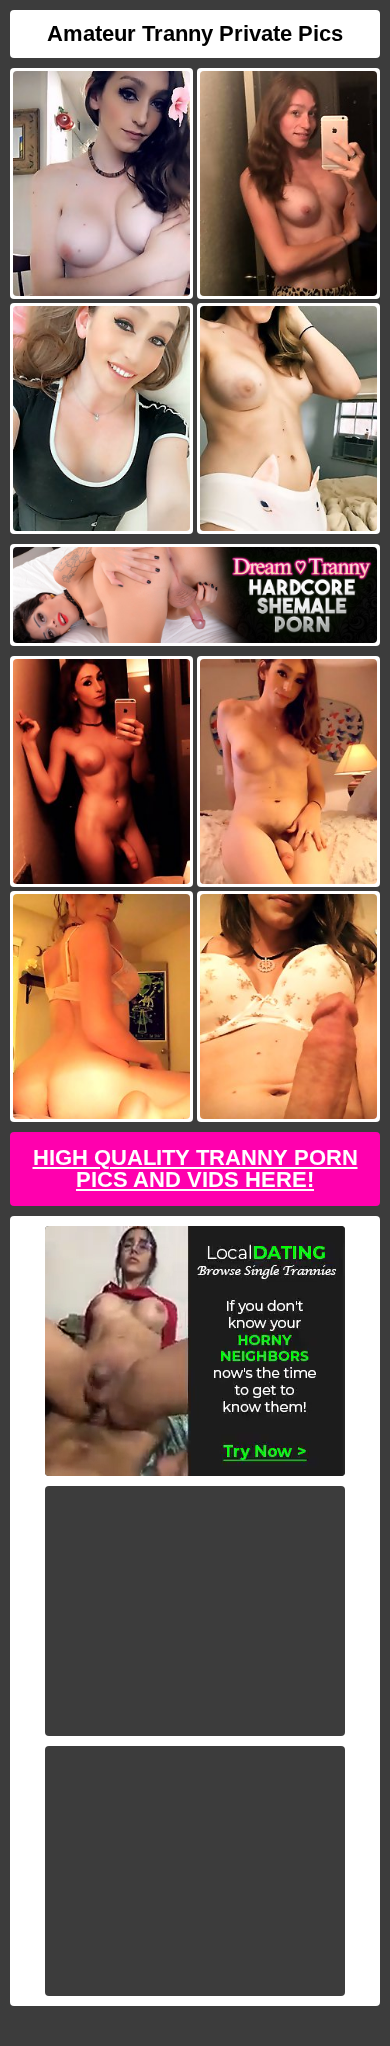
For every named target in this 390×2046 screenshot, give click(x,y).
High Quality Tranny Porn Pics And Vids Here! (195, 1168)
